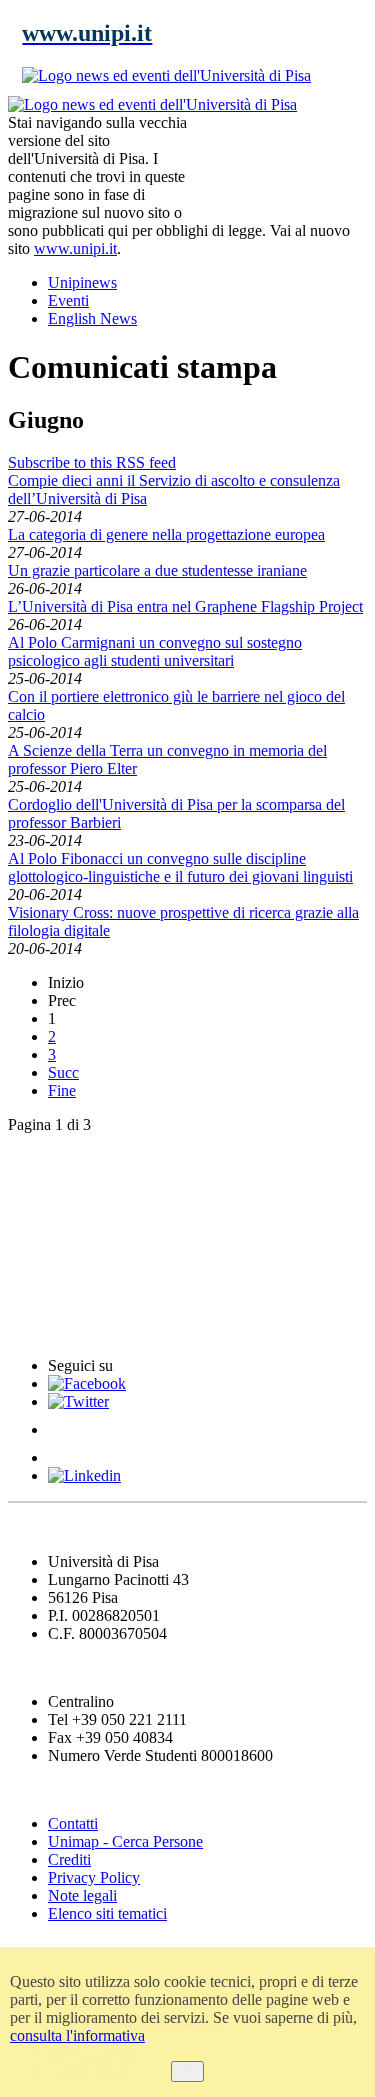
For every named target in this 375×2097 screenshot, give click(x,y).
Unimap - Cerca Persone (125, 1841)
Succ (63, 1072)
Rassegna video (71, 1245)
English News (63, 1163)
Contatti (73, 1823)
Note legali (82, 1895)
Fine (62, 1090)
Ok (187, 2071)
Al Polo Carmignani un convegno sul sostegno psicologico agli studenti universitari (155, 651)
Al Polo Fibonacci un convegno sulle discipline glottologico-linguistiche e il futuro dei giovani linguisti (180, 867)
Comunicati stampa (88, 1326)
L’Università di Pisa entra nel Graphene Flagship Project (185, 606)
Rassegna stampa (79, 1204)
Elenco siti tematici (107, 1913)
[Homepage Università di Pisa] (277, 164)
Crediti (69, 1859)
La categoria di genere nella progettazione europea (166, 534)
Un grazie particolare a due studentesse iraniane (157, 570)
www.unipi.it (75, 248)
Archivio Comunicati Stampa (128, 1285)
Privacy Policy (94, 1877)
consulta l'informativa (77, 2035)
